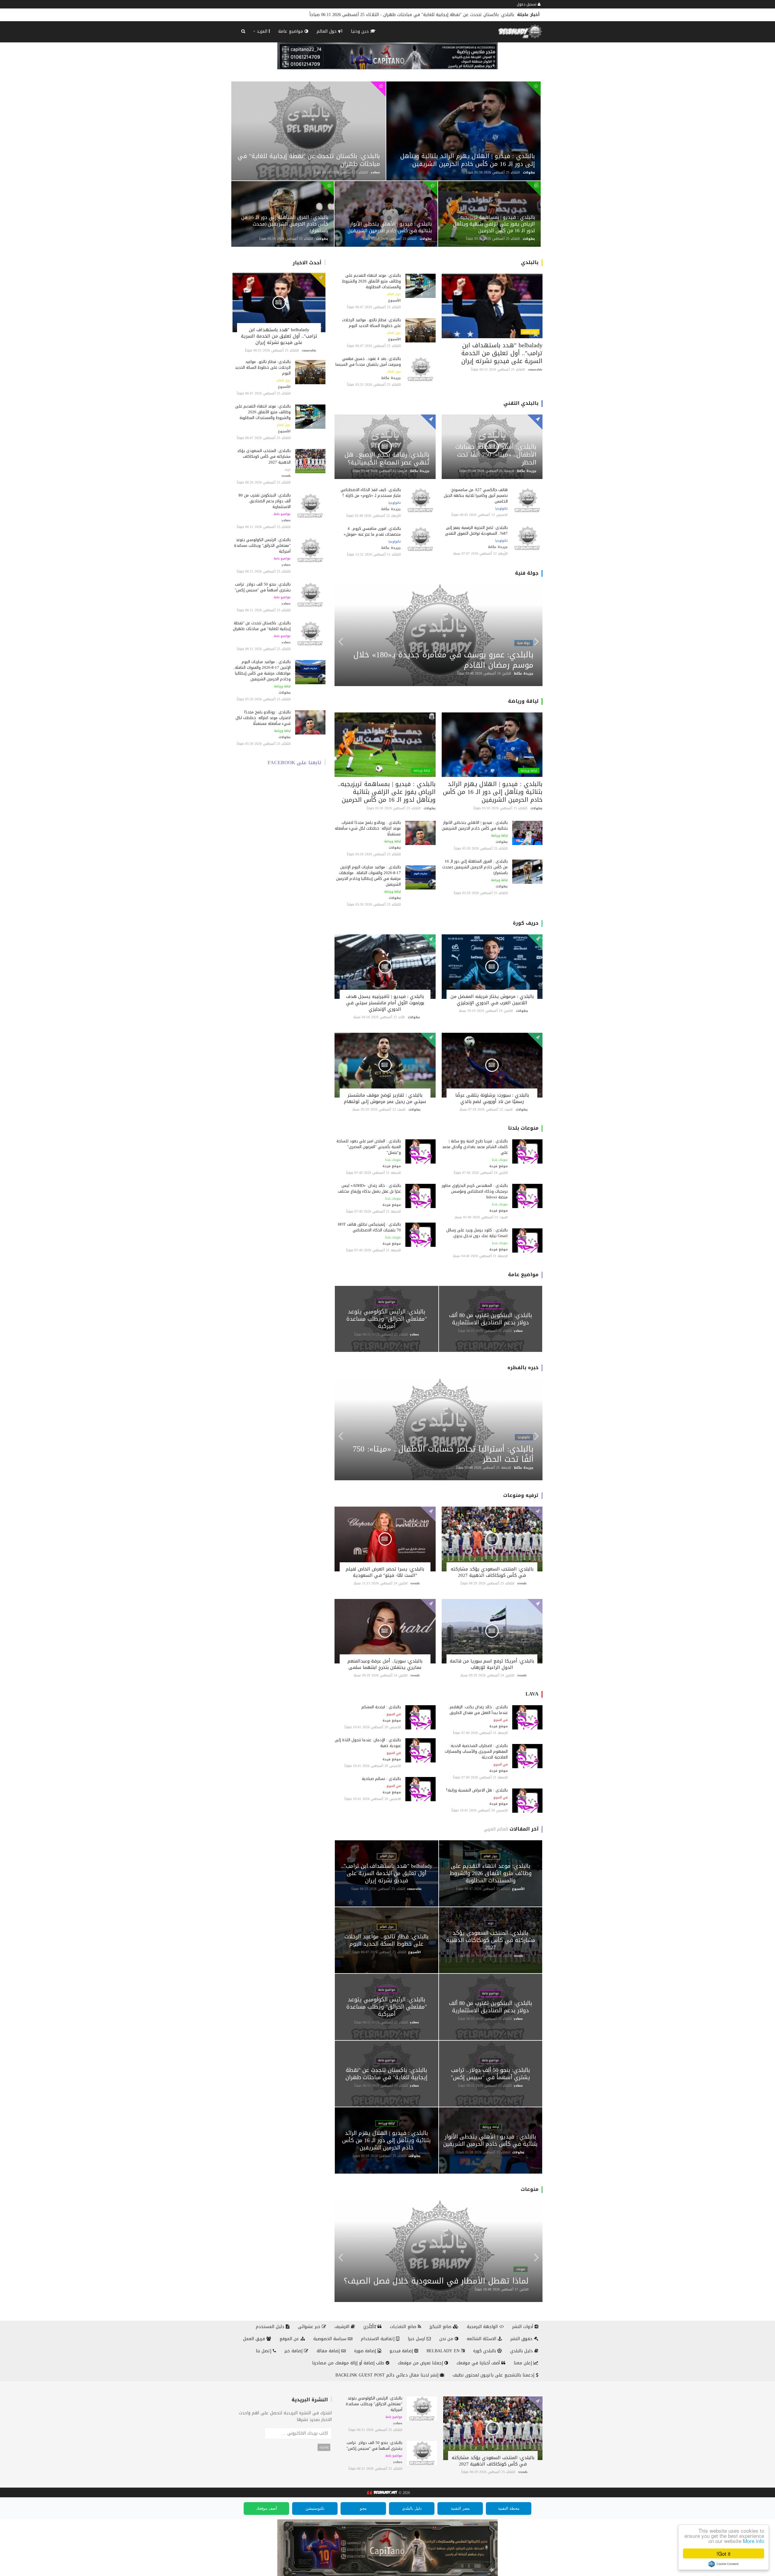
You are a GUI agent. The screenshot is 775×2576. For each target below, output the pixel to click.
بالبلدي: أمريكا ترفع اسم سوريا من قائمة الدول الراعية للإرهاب (492, 1664)
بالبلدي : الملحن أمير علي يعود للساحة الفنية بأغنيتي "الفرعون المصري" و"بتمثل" (369, 1147)
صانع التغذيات (404, 2327)
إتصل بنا (264, 2351)
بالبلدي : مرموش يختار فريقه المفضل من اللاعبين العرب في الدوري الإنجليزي (492, 1000)
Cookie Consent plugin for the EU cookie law (724, 2564)
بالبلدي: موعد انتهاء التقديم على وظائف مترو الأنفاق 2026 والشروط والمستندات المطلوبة (263, 412)
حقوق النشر (522, 2339)
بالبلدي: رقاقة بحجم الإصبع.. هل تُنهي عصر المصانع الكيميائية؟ (387, 458)
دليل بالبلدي (522, 2351)
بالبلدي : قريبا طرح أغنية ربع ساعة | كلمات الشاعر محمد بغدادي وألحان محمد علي (475, 1147)
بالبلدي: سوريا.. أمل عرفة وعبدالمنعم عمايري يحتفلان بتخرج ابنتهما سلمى (385, 1664)
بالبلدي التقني (521, 403)
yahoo (375, 172)
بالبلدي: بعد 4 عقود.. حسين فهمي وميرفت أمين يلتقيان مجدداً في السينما (368, 362)
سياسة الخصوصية (331, 2339)
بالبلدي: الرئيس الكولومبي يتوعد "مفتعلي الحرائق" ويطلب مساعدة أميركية (262, 545)
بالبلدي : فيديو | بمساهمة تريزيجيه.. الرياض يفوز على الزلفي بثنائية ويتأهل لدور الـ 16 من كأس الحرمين (494, 224)
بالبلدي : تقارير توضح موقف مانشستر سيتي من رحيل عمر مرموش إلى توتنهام (385, 1098)
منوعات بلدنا (523, 1128)
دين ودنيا (361, 31)
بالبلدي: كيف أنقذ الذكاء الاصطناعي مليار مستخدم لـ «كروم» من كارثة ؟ (371, 493)
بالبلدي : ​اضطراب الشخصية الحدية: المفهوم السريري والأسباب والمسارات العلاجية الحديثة (476, 1751)
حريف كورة (526, 923)
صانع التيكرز (441, 2327)
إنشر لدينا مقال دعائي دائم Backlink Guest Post (388, 2375)
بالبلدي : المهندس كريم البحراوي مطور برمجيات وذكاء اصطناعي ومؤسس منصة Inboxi (475, 1191)
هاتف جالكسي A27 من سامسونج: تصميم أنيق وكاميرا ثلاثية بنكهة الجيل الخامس (476, 495)
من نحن (447, 2339)
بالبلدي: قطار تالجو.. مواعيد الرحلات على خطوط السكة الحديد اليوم (263, 367)
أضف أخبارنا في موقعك (479, 2363)
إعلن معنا (524, 2363)
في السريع (501, 1720)
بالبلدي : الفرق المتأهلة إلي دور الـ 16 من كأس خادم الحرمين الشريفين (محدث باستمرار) (432, 15)
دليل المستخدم (271, 2327)
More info (754, 2541)
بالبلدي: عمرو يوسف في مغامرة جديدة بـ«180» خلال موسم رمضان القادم (443, 660)
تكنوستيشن (315, 2508)
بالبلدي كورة (485, 2351)
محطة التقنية (509, 2508)
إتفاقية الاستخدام (378, 2339)
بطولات (529, 172)
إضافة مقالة (329, 2351)
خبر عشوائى (310, 2327)
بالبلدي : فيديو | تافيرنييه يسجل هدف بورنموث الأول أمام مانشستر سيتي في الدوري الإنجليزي (385, 1003)
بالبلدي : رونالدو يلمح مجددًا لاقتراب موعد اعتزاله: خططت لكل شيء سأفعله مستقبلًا (263, 718)
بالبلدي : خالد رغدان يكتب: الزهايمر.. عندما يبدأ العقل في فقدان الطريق (478, 1710)
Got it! (724, 2553)
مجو (363, 2508)
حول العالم (327, 31)
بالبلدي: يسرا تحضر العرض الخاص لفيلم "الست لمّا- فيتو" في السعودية (385, 1572)
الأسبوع (284, 387)
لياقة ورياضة (282, 686)
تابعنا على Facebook (295, 763)
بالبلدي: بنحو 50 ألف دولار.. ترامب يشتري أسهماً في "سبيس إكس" (263, 587)
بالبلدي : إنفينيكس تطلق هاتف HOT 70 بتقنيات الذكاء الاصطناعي (369, 1227)
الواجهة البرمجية (483, 2327)
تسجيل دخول (527, 4)
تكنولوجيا (501, 509)
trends (286, 476)
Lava (532, 1694)
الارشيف (343, 2327)
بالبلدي (530, 262)
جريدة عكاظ (391, 378)
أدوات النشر (523, 2327)
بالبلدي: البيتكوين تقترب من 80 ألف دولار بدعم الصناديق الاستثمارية (265, 501)
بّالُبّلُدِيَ (370, 2327)
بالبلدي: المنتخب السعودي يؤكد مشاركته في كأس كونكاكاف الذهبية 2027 (264, 456)
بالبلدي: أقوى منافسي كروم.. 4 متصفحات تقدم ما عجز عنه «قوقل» (372, 531)
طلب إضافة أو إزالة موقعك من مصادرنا (349, 2363)
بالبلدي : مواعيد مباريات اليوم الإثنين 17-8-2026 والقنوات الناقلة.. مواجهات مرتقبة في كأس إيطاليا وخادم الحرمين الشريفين (262, 670)
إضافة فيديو (402, 2351)
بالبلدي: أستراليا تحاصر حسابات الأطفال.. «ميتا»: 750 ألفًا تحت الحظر (496, 454)
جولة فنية (527, 573)
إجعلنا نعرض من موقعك (421, 2363)
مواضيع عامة (291, 31)
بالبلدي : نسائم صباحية (381, 1779)
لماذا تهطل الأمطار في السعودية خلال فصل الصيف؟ (436, 2281)
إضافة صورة (366, 2351)
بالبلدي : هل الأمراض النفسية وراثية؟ (477, 1790)
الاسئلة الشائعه (482, 2339)
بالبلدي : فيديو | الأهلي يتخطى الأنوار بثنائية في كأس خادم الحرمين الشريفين (390, 227)
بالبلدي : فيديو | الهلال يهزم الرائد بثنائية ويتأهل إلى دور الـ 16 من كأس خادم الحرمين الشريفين (468, 160)
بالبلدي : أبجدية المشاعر (381, 1707)
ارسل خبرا (417, 2339)
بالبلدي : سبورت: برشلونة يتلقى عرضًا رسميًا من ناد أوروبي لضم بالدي (492, 1098)
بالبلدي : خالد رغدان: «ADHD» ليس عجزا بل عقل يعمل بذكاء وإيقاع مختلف (369, 1188)
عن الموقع (290, 2339)
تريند (288, 470)
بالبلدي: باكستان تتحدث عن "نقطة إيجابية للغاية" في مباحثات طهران (309, 160)
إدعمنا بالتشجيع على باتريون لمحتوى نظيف (494, 2375)
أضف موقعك (267, 2508)
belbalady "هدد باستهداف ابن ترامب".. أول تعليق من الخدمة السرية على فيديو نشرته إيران (279, 336)
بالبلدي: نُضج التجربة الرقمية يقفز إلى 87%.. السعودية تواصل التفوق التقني (475, 530)
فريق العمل (255, 2339)
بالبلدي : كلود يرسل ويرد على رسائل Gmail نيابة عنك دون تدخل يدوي (477, 1233)
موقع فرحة (498, 1166)
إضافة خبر (294, 2351)
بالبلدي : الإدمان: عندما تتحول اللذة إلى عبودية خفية (368, 1743)
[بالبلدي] (381, 2493)
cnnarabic (309, 350)
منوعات (530, 2189)
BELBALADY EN (444, 2351)
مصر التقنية (460, 2508)
